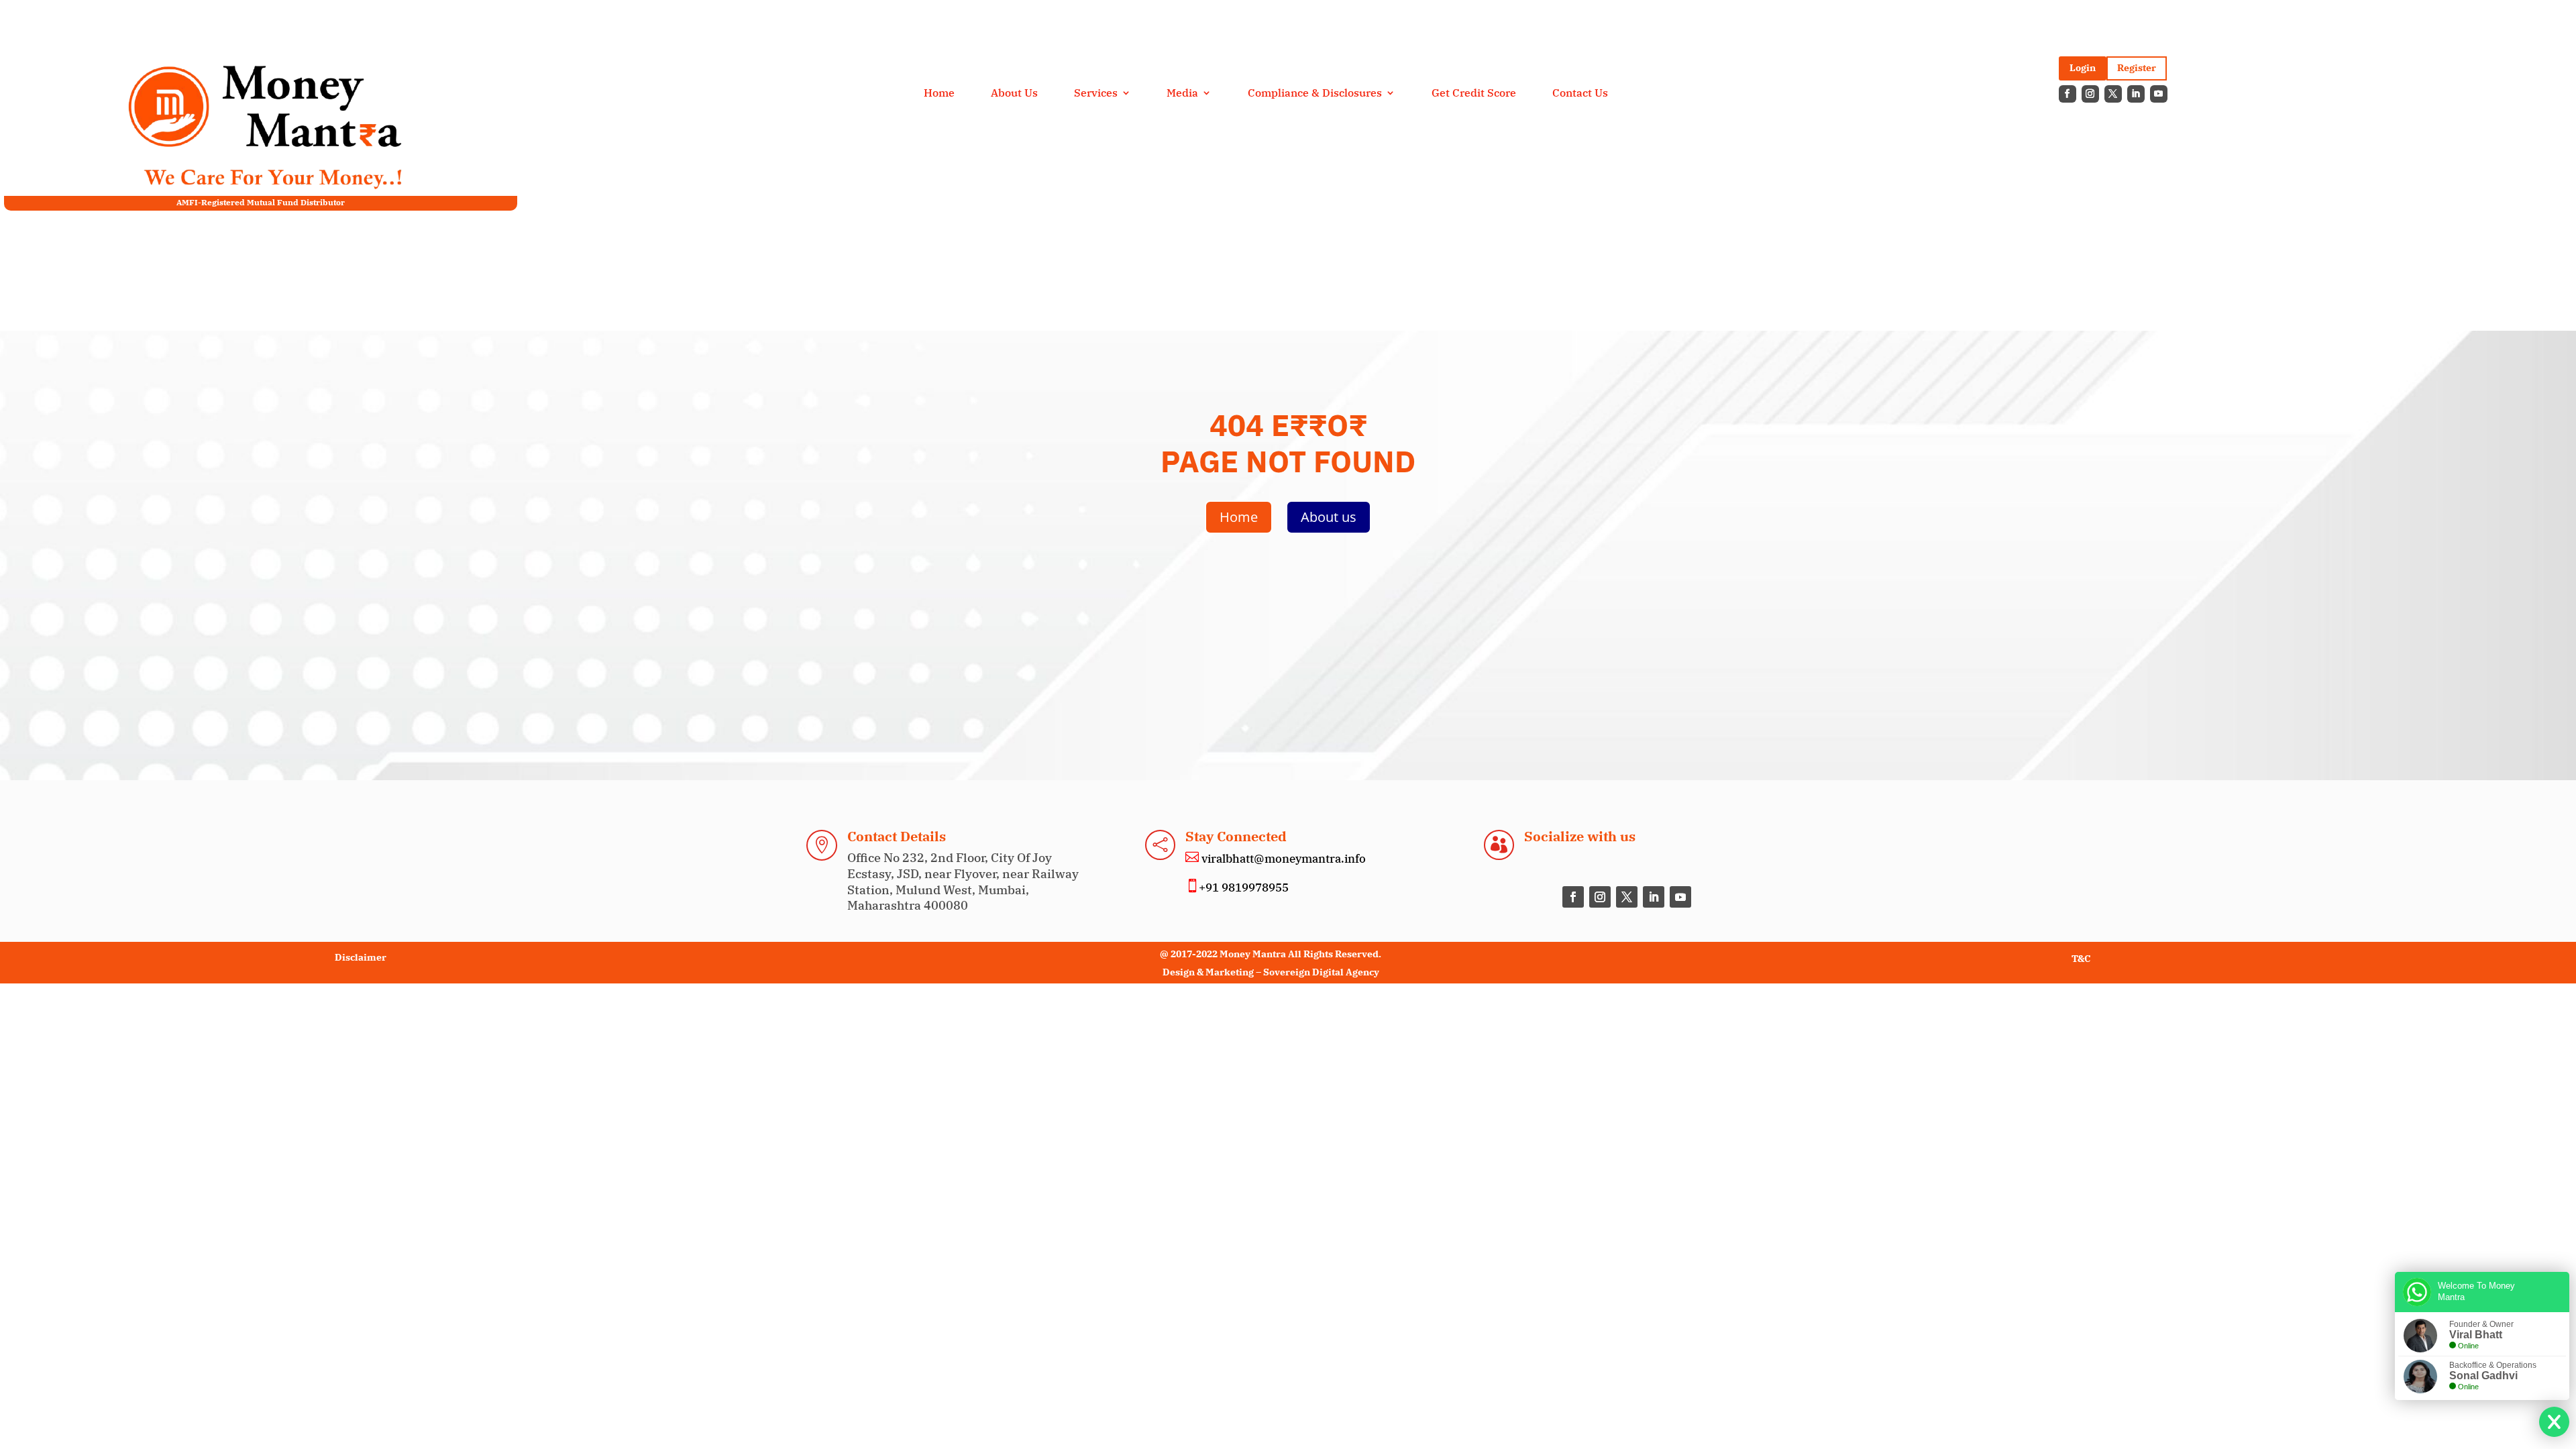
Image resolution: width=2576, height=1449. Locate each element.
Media (1182, 94)
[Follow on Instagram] (2090, 94)
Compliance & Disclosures (1315, 94)
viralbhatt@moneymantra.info (1282, 859)
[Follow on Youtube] (2159, 94)
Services (1096, 94)
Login (2083, 68)
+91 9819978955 (1244, 888)
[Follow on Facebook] (2068, 94)
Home (939, 94)
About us (1329, 517)
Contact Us (1580, 94)
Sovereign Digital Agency (1321, 972)
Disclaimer (361, 957)
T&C (2081, 959)
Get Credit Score (1474, 94)
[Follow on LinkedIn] (2136, 94)
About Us (1014, 94)
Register (2137, 68)
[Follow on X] (2113, 94)
